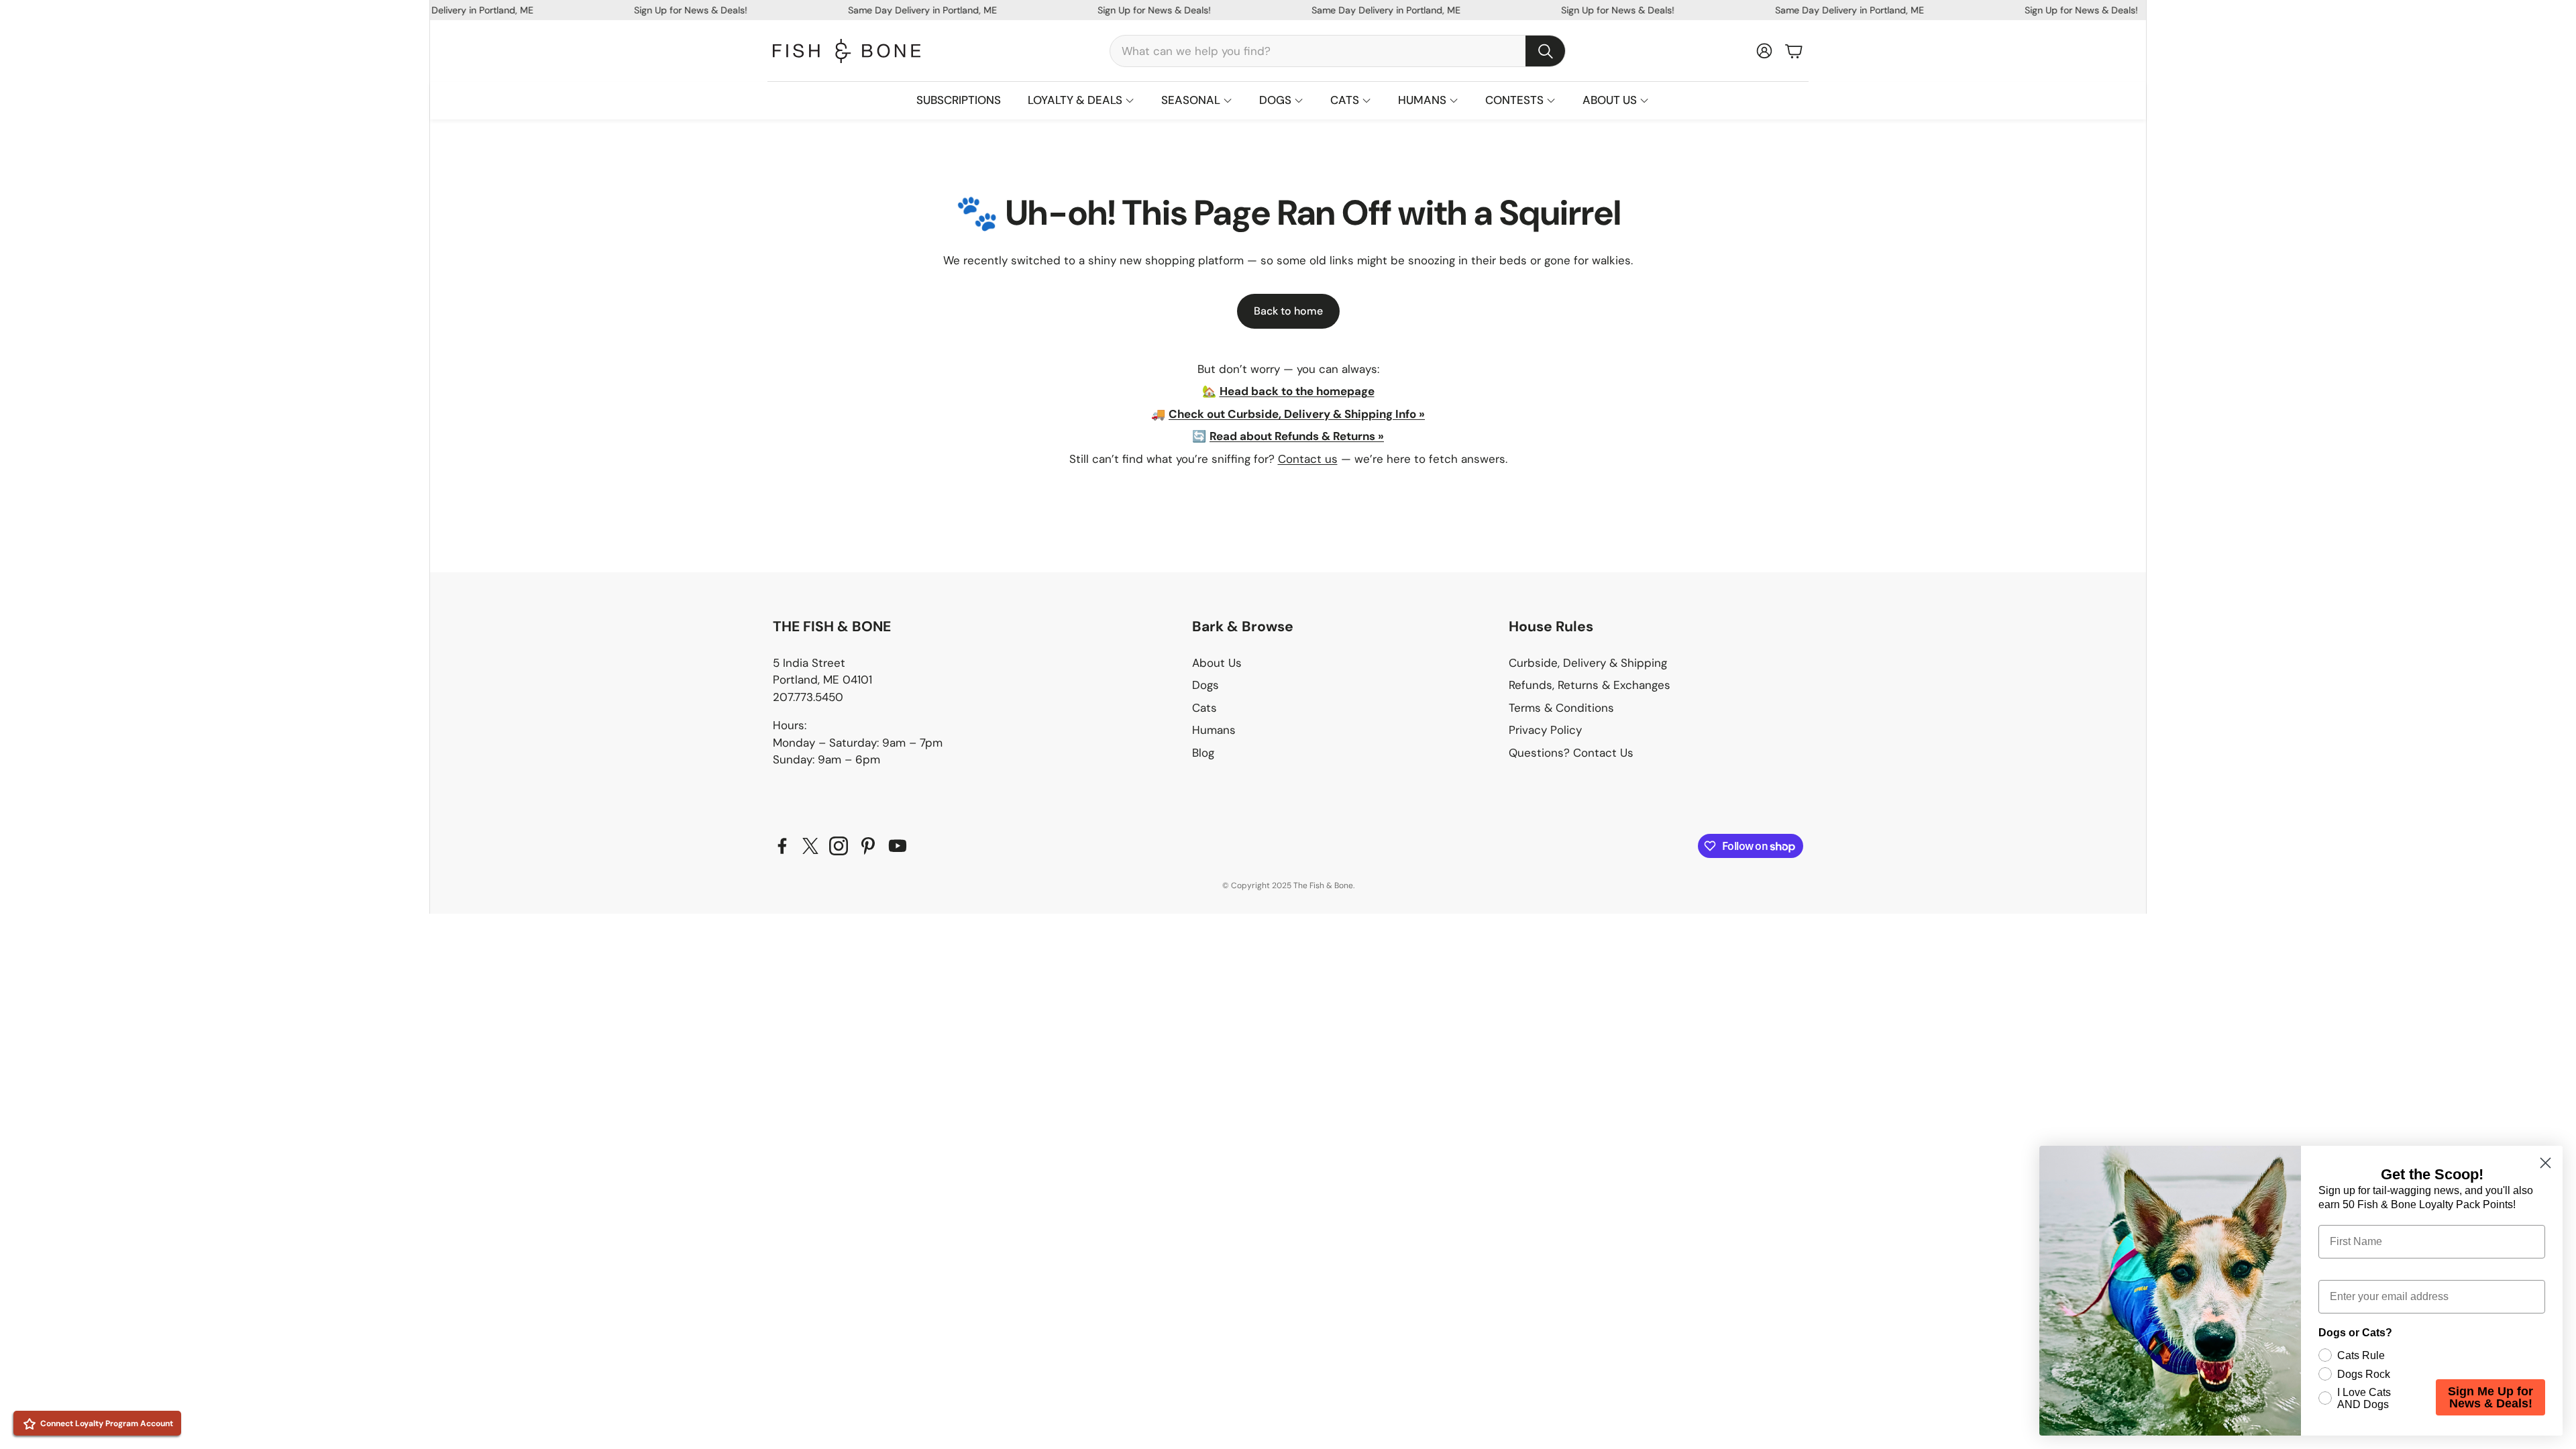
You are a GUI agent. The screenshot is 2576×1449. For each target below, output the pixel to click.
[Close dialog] (2545, 1163)
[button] (1338, 51)
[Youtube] (898, 846)
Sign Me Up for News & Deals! (2490, 1397)
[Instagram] (839, 846)
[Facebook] (782, 846)
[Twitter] (810, 846)
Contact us (1308, 459)
